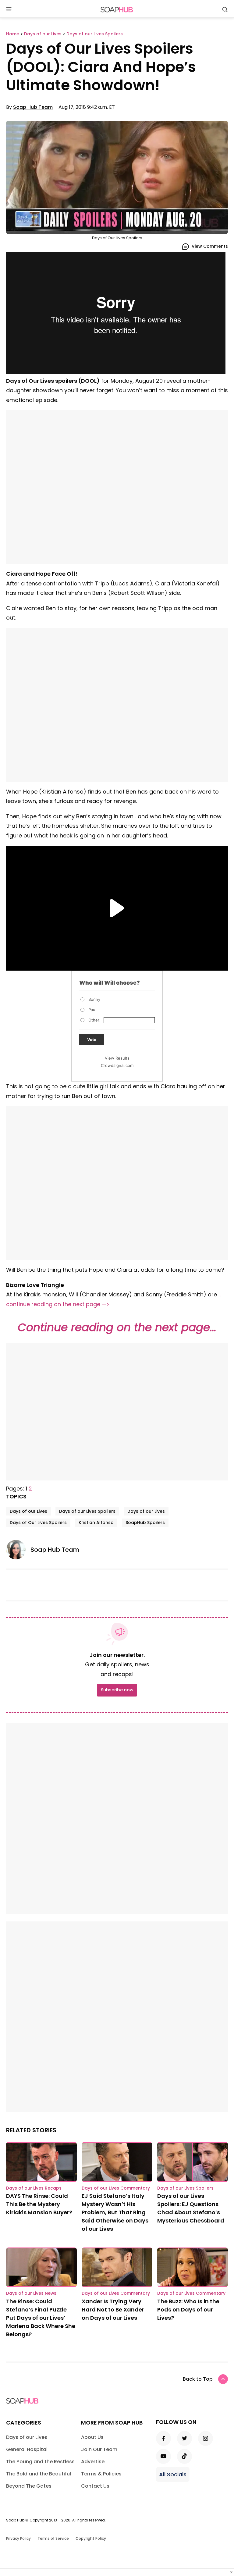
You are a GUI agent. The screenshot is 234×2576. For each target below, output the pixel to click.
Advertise (93, 2462)
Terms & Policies (101, 2474)
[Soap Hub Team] (18, 1550)
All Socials (173, 2474)
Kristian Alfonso (96, 1523)
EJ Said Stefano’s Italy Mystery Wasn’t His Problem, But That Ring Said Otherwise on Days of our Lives (115, 2212)
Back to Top (198, 2379)
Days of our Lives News (31, 2293)
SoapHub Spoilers (145, 1523)
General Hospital (27, 2449)
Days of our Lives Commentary (116, 2188)
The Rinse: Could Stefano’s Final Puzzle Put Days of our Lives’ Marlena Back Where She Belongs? (41, 2318)
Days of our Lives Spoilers (87, 1511)
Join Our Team (99, 2449)
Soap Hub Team (33, 107)
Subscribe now (117, 1690)
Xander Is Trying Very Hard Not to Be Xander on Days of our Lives (113, 2310)
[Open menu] (9, 10)
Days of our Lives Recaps (34, 2188)
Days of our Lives (28, 1511)
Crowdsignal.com (117, 1065)
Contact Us (95, 2486)
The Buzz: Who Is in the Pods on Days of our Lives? (188, 2310)
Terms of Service (53, 2538)
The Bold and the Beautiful (39, 2474)
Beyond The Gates (29, 2486)
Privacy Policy (18, 2538)
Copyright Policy (91, 2538)
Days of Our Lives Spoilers (38, 1523)
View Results (117, 1058)
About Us (92, 2437)
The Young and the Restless (40, 2462)
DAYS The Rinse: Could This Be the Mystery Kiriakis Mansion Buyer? (39, 2204)
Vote (92, 1039)
